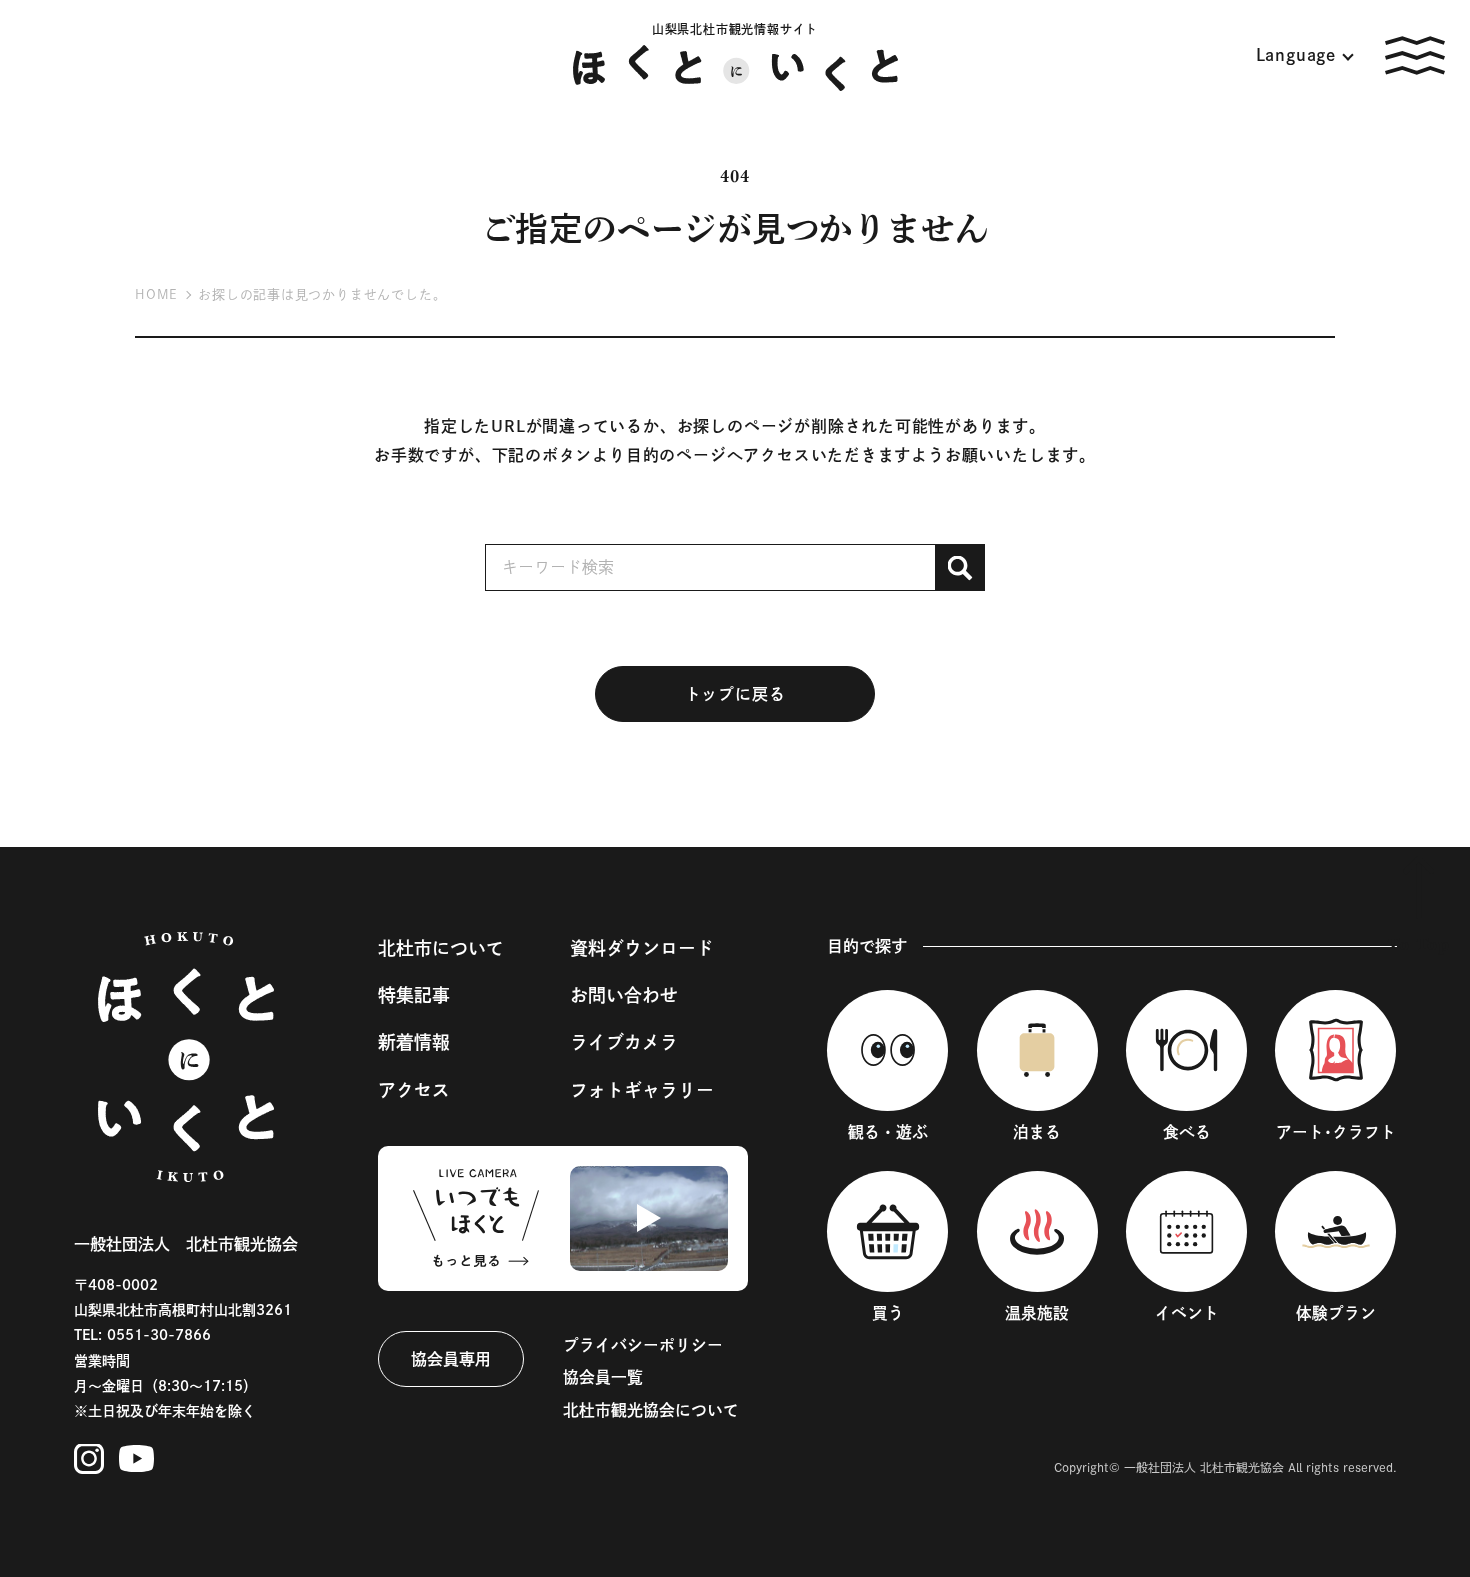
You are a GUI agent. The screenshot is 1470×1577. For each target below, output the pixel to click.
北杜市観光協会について (651, 1410)
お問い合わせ (624, 995)
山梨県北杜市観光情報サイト (735, 29)
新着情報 (414, 1042)
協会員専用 (451, 1359)
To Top (1418, 944)
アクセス (414, 1090)
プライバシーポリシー (643, 1345)
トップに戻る (735, 694)
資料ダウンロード (642, 948)
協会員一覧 (603, 1377)
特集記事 (414, 995)
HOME (156, 294)
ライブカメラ (624, 1042)
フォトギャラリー (642, 1090)
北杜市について (441, 948)
